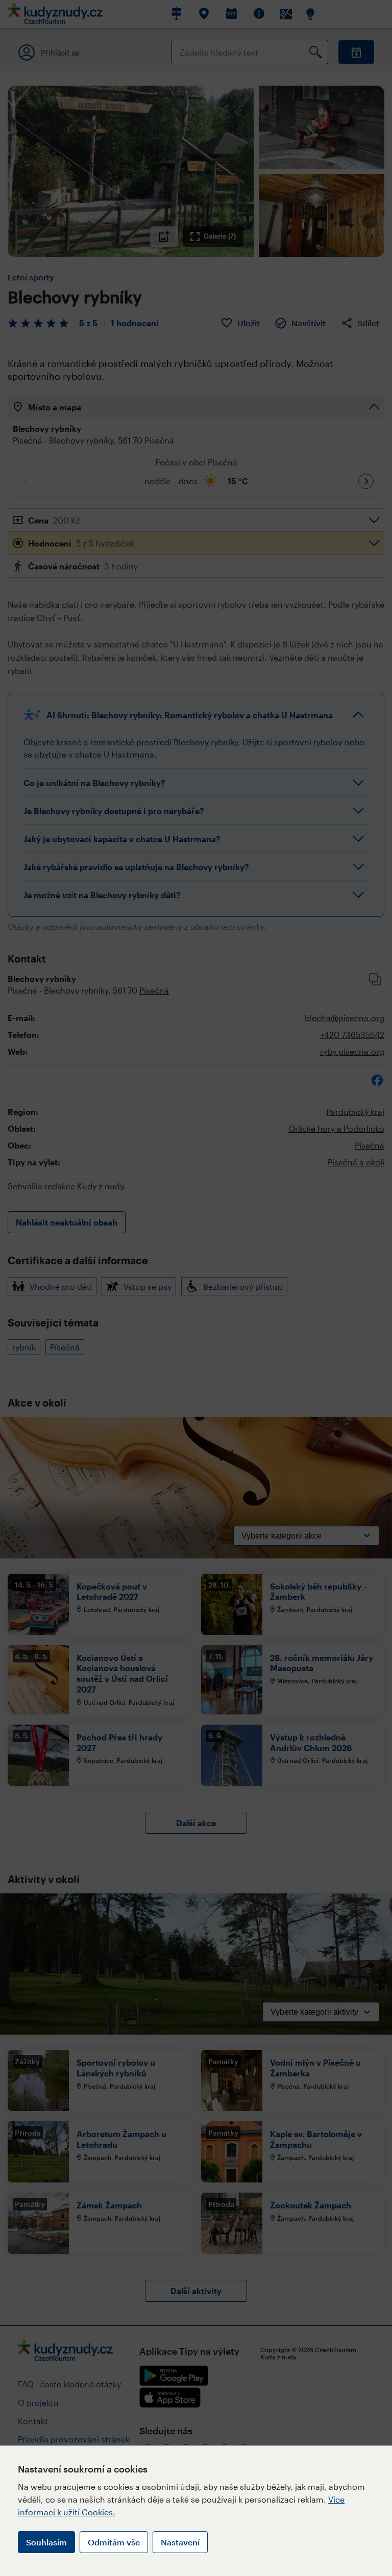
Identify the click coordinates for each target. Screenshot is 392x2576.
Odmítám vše (114, 2542)
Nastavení (180, 2542)
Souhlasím (46, 2542)
